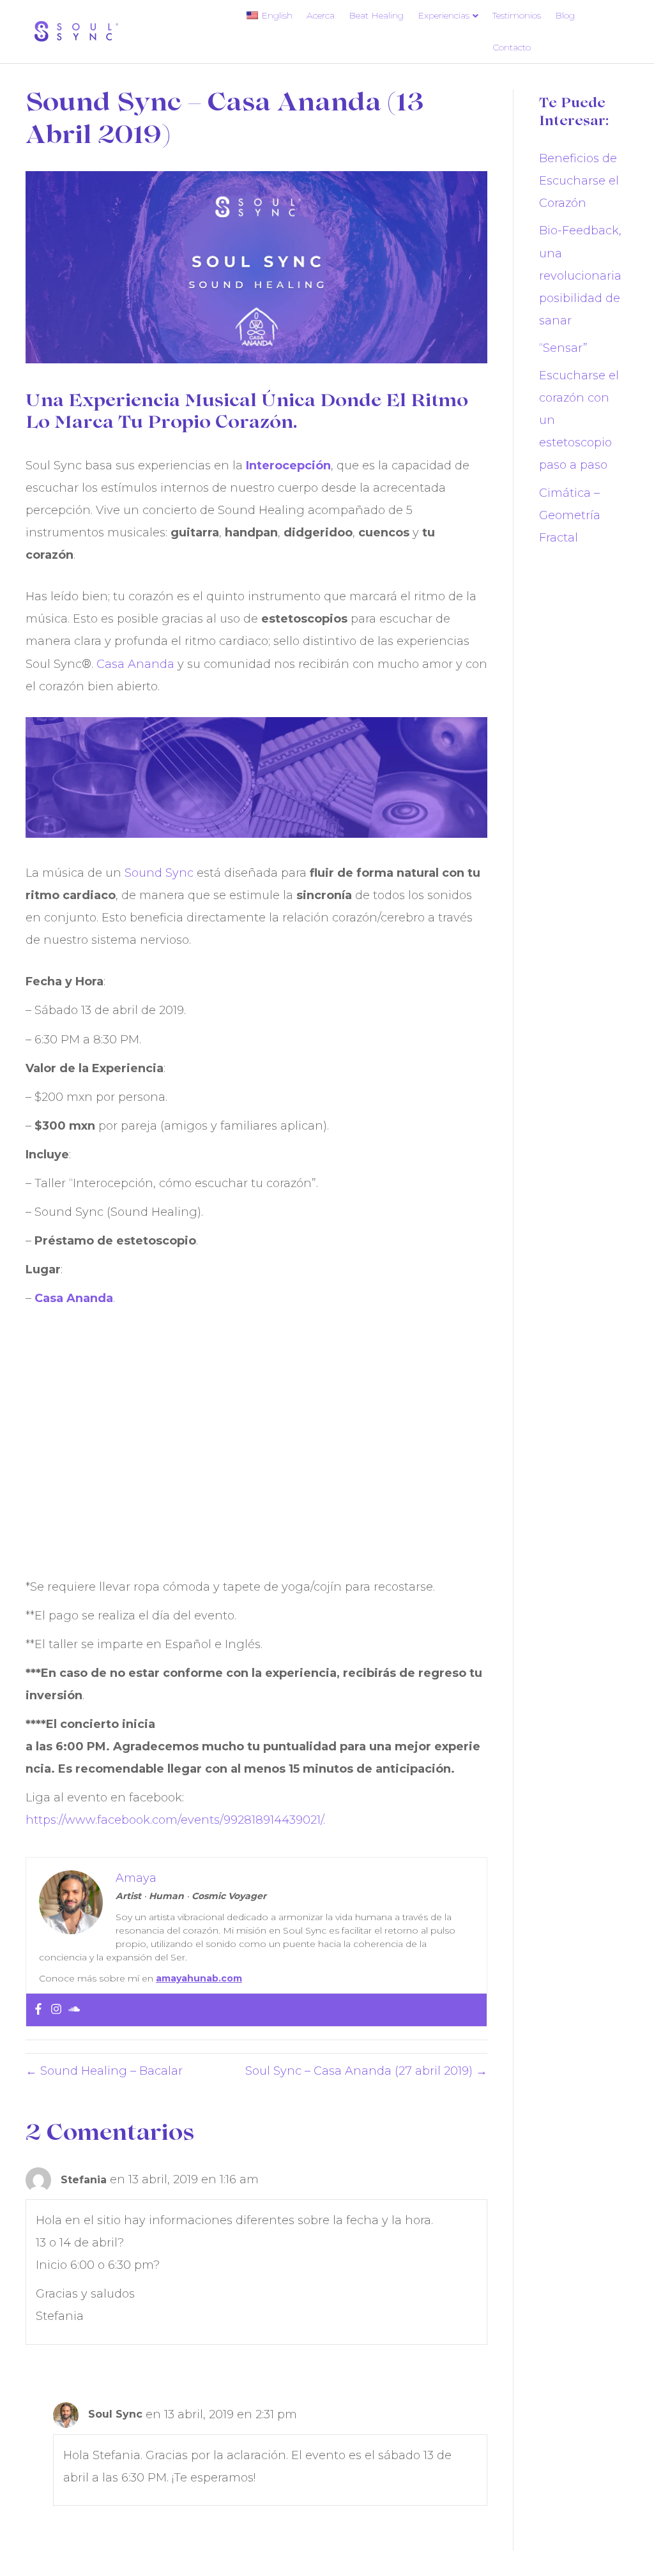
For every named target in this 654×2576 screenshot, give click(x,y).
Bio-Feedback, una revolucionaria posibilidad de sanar (580, 275)
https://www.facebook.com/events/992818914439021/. (175, 1820)
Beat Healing (376, 15)
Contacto (512, 47)
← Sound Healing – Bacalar (104, 2071)
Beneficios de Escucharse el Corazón (579, 181)
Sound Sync (159, 873)
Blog (565, 15)
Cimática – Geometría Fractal (570, 515)
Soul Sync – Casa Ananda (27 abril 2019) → (366, 2071)
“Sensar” (563, 348)
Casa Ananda (135, 664)
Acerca (321, 15)
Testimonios (517, 15)
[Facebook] (38, 2010)
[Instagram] (56, 2010)
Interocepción (288, 466)
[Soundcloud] (74, 2010)
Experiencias (444, 15)
